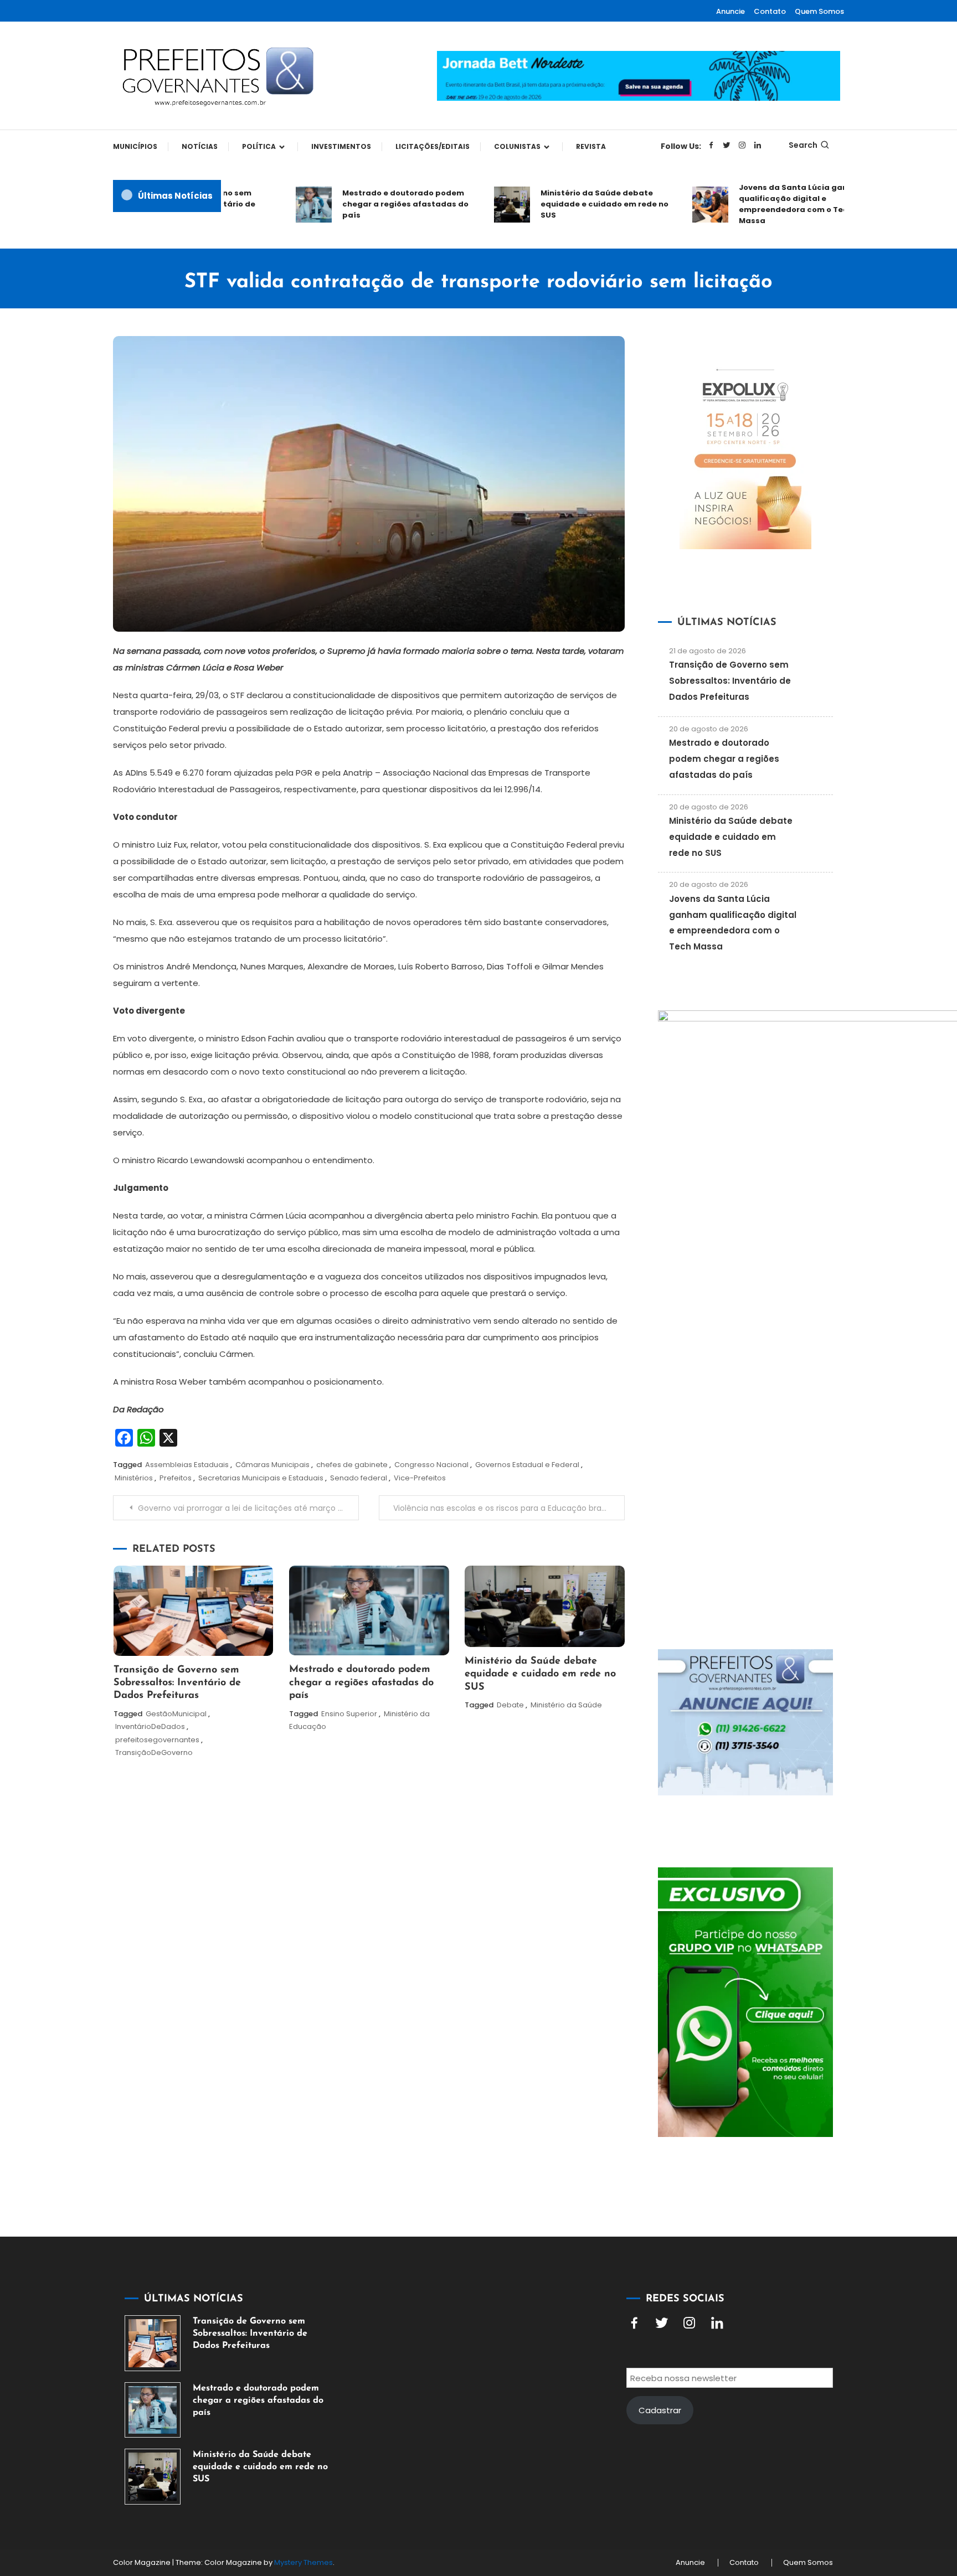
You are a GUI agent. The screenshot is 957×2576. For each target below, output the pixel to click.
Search (803, 145)
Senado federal (359, 1478)
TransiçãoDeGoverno (154, 1752)
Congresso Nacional (431, 1465)
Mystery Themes (303, 2562)
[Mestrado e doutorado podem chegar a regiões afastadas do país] (153, 2410)
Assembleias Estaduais (187, 1465)
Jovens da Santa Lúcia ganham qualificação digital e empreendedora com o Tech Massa (770, 204)
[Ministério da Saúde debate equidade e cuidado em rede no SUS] (153, 2477)
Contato (770, 11)
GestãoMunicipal (176, 1714)
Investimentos (341, 146)
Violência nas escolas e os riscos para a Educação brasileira (508, 1508)
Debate (510, 1705)
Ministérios (134, 1478)
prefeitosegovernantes (157, 1740)
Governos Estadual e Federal (527, 1465)
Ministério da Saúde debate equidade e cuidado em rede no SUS (572, 204)
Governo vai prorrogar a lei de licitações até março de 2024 (248, 1508)
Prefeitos (176, 1478)
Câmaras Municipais (272, 1465)
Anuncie (730, 11)
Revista (591, 146)
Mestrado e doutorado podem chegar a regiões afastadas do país (373, 204)
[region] (813, 2482)
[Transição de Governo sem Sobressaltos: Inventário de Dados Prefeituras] (153, 2343)
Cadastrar (660, 2410)
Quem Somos (819, 11)
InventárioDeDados (150, 1726)
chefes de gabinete (352, 1465)
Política (259, 146)
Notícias (200, 146)
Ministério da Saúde (566, 1705)
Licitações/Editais (433, 146)
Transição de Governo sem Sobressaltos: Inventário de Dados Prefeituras (177, 1683)
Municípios (135, 146)
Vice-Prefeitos (420, 1478)
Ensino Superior (349, 1714)
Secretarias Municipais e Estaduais (261, 1478)
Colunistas (517, 146)
